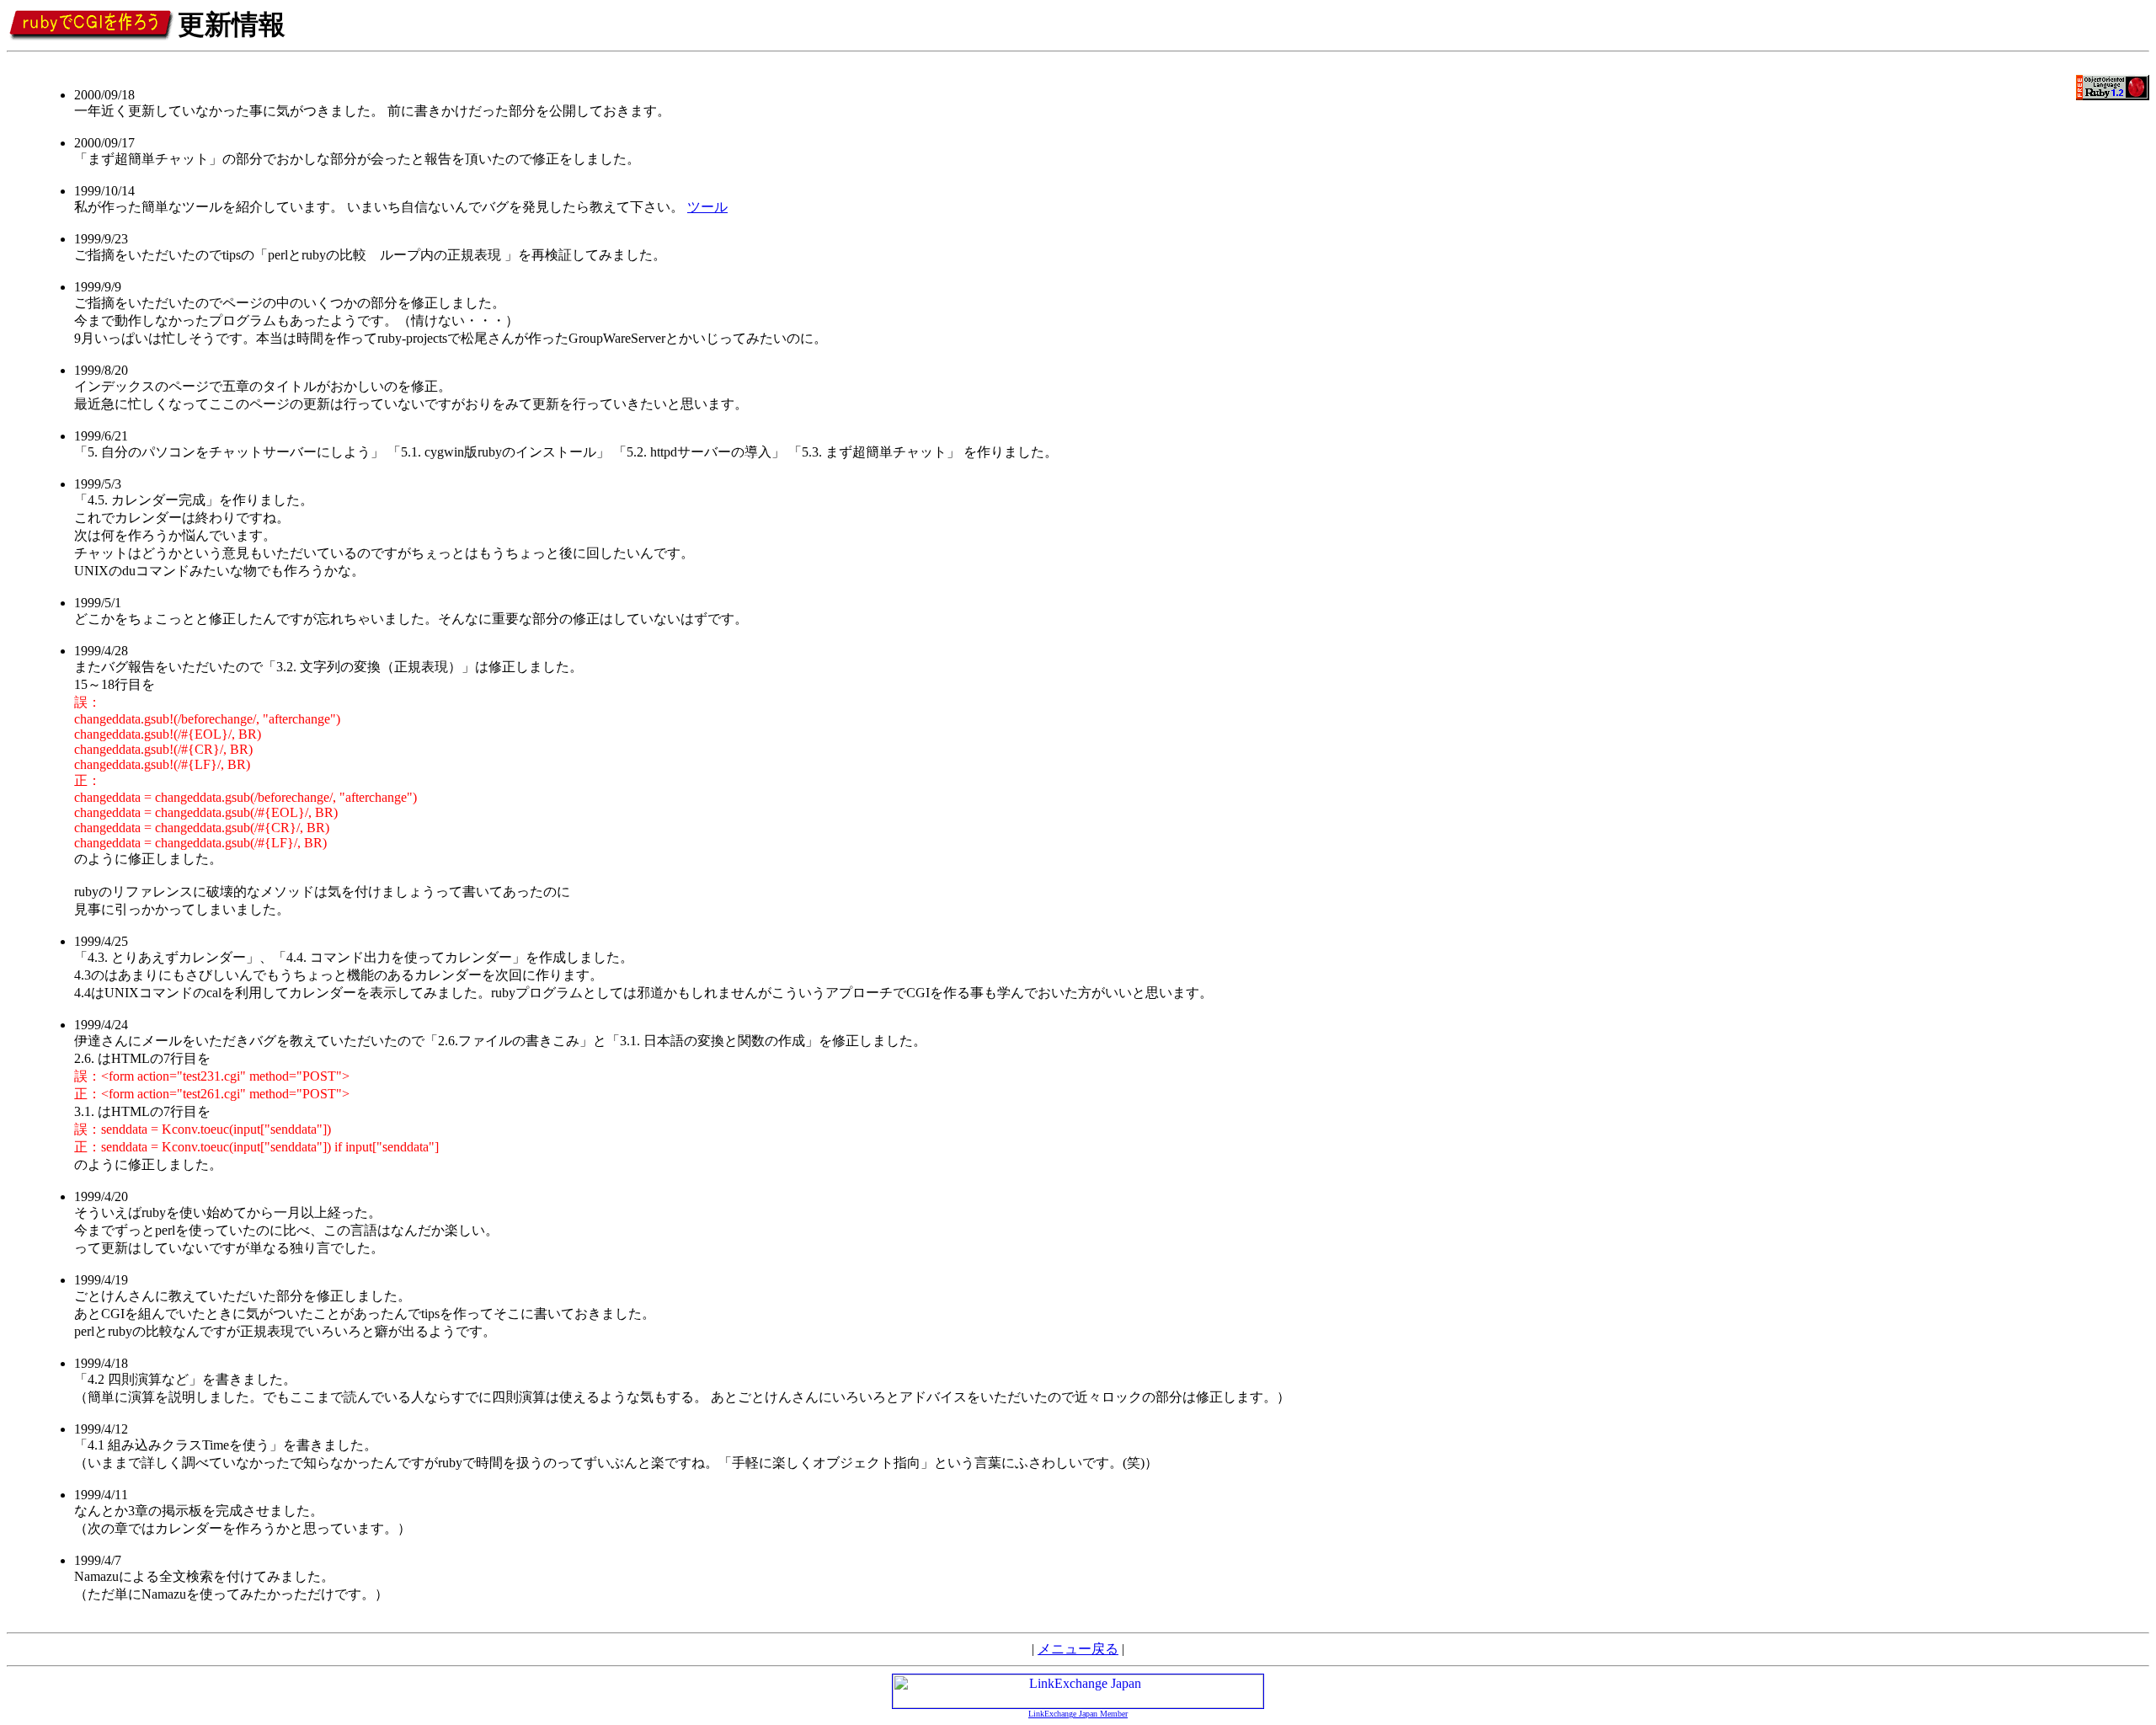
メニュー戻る (1078, 1649)
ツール (707, 207)
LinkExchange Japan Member (1078, 1714)
